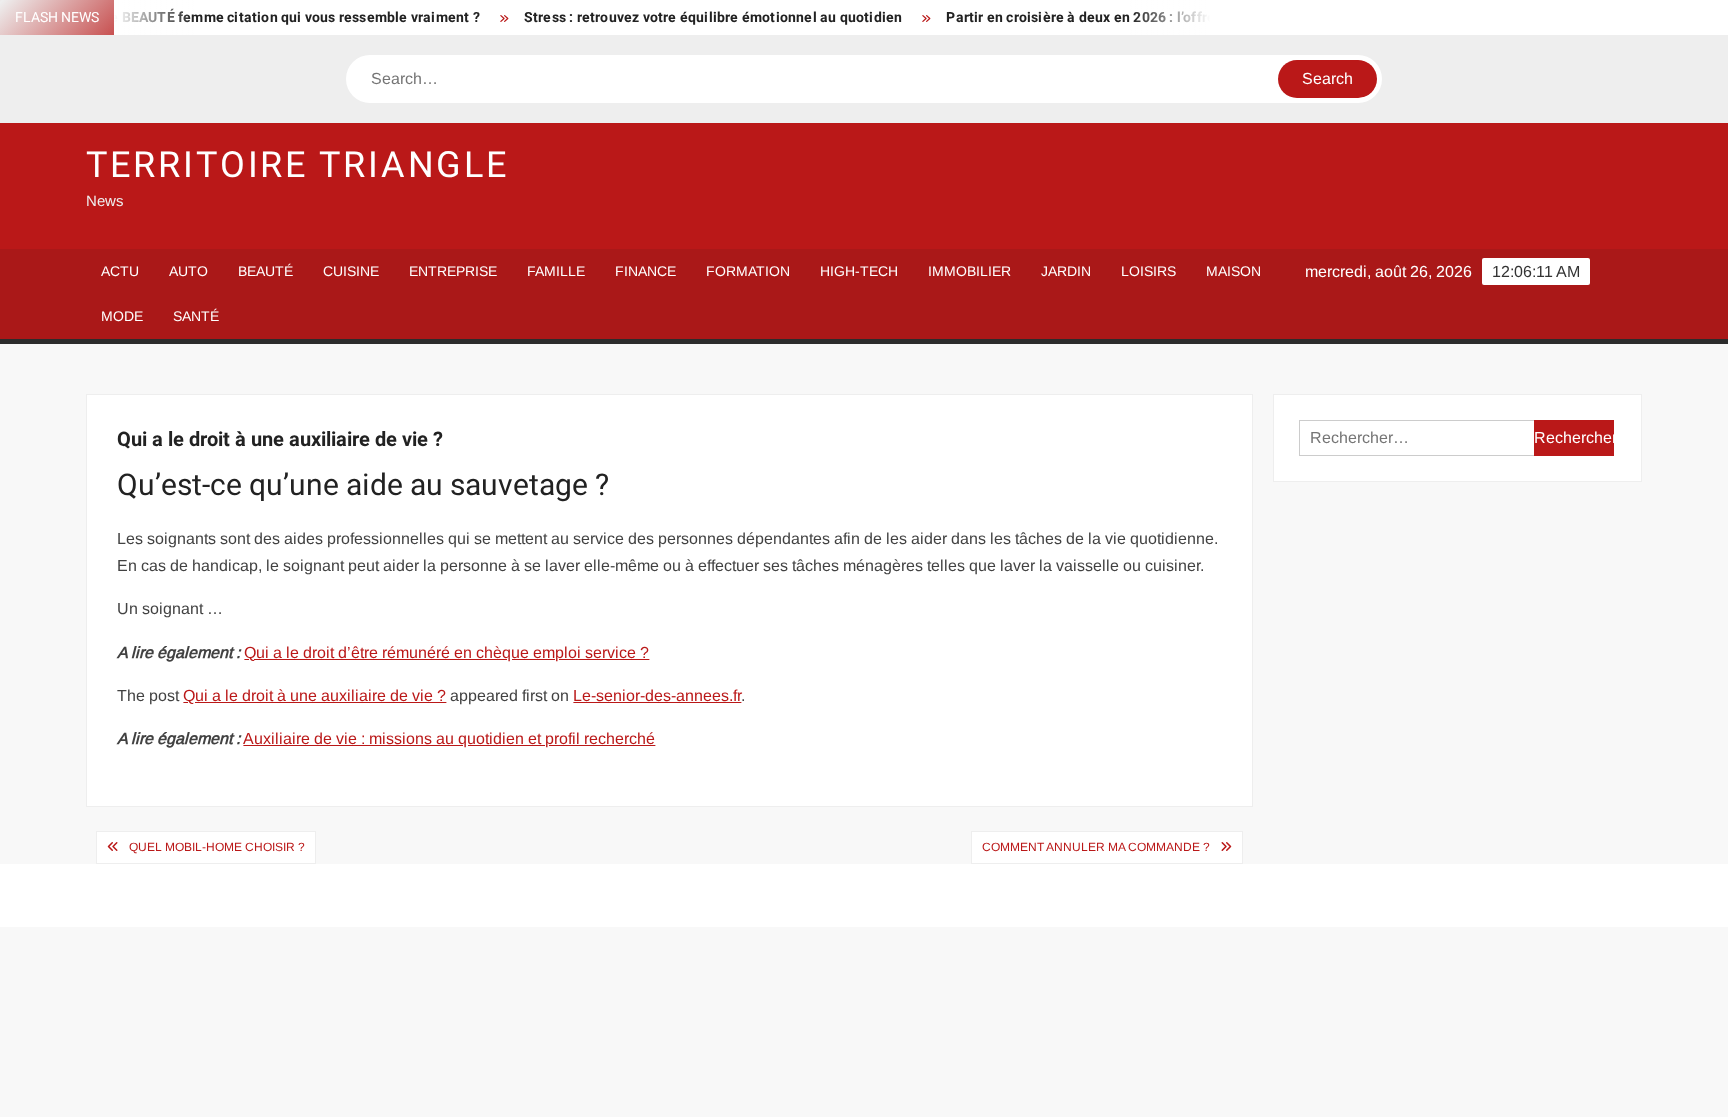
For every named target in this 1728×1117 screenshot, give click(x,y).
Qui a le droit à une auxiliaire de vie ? (314, 695)
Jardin (1066, 271)
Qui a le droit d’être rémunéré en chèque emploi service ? (446, 652)
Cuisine (351, 271)
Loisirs (1148, 271)
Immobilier (969, 271)
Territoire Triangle (297, 165)
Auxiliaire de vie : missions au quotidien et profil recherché (449, 738)
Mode (122, 316)
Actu (120, 271)
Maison (1233, 271)
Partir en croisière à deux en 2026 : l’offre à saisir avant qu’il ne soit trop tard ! (1175, 17)
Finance (645, 271)
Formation (748, 271)
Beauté (265, 271)
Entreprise (453, 271)
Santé (196, 316)
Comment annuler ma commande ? (1096, 847)
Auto (188, 271)
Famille (556, 271)
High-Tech (859, 271)
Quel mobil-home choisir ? (217, 847)
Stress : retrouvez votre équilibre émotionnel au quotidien (688, 17)
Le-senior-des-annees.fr (657, 695)
